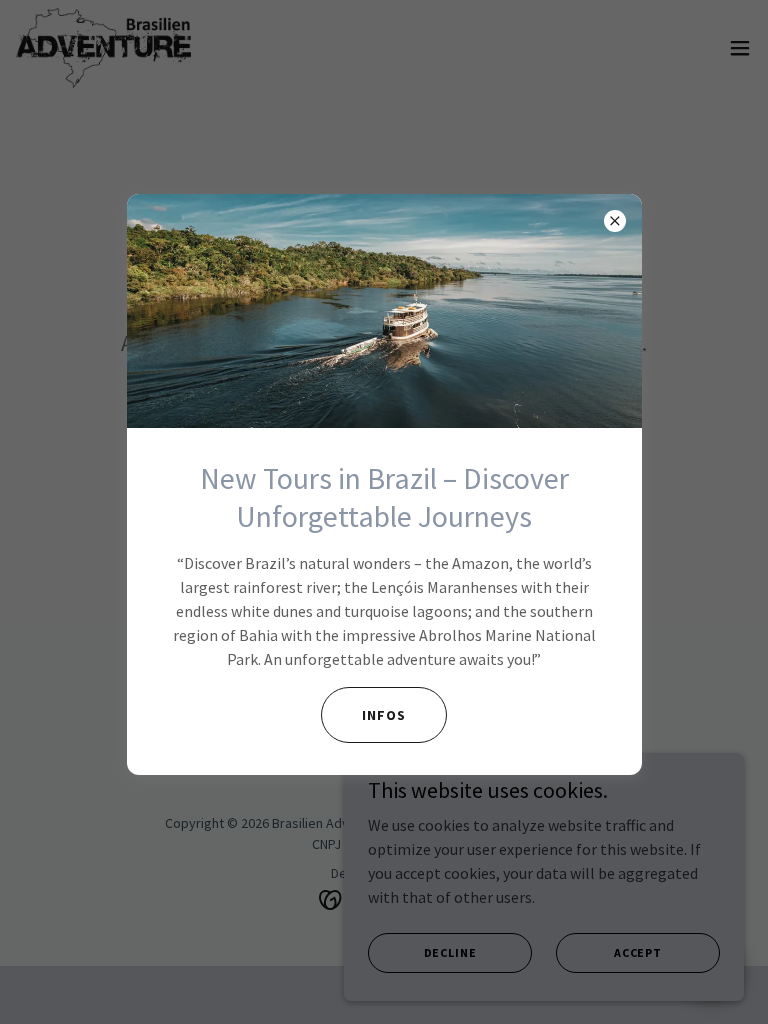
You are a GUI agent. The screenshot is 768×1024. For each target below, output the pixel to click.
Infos (384, 715)
